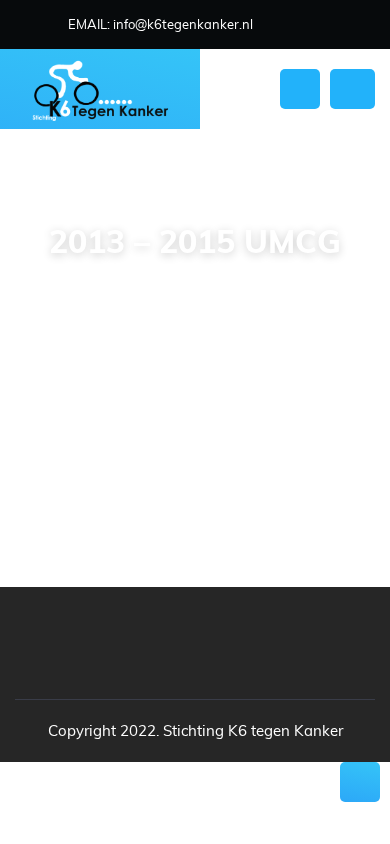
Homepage (109, 286)
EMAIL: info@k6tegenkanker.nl (160, 24)
